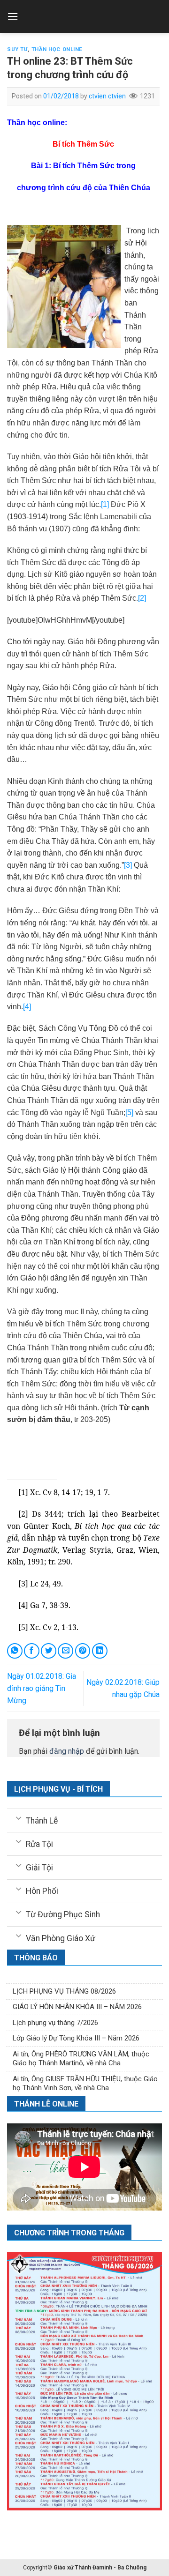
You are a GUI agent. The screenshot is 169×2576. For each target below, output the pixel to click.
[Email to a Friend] (65, 1651)
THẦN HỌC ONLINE (57, 49)
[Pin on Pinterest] (83, 1651)
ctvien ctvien (107, 96)
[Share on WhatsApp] (15, 1651)
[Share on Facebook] (32, 1651)
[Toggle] (19, 1817)
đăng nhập (67, 1751)
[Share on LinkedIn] (100, 1651)
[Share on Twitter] (49, 1651)
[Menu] (13, 16)
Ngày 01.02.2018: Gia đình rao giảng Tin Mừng (42, 1688)
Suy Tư (17, 49)
